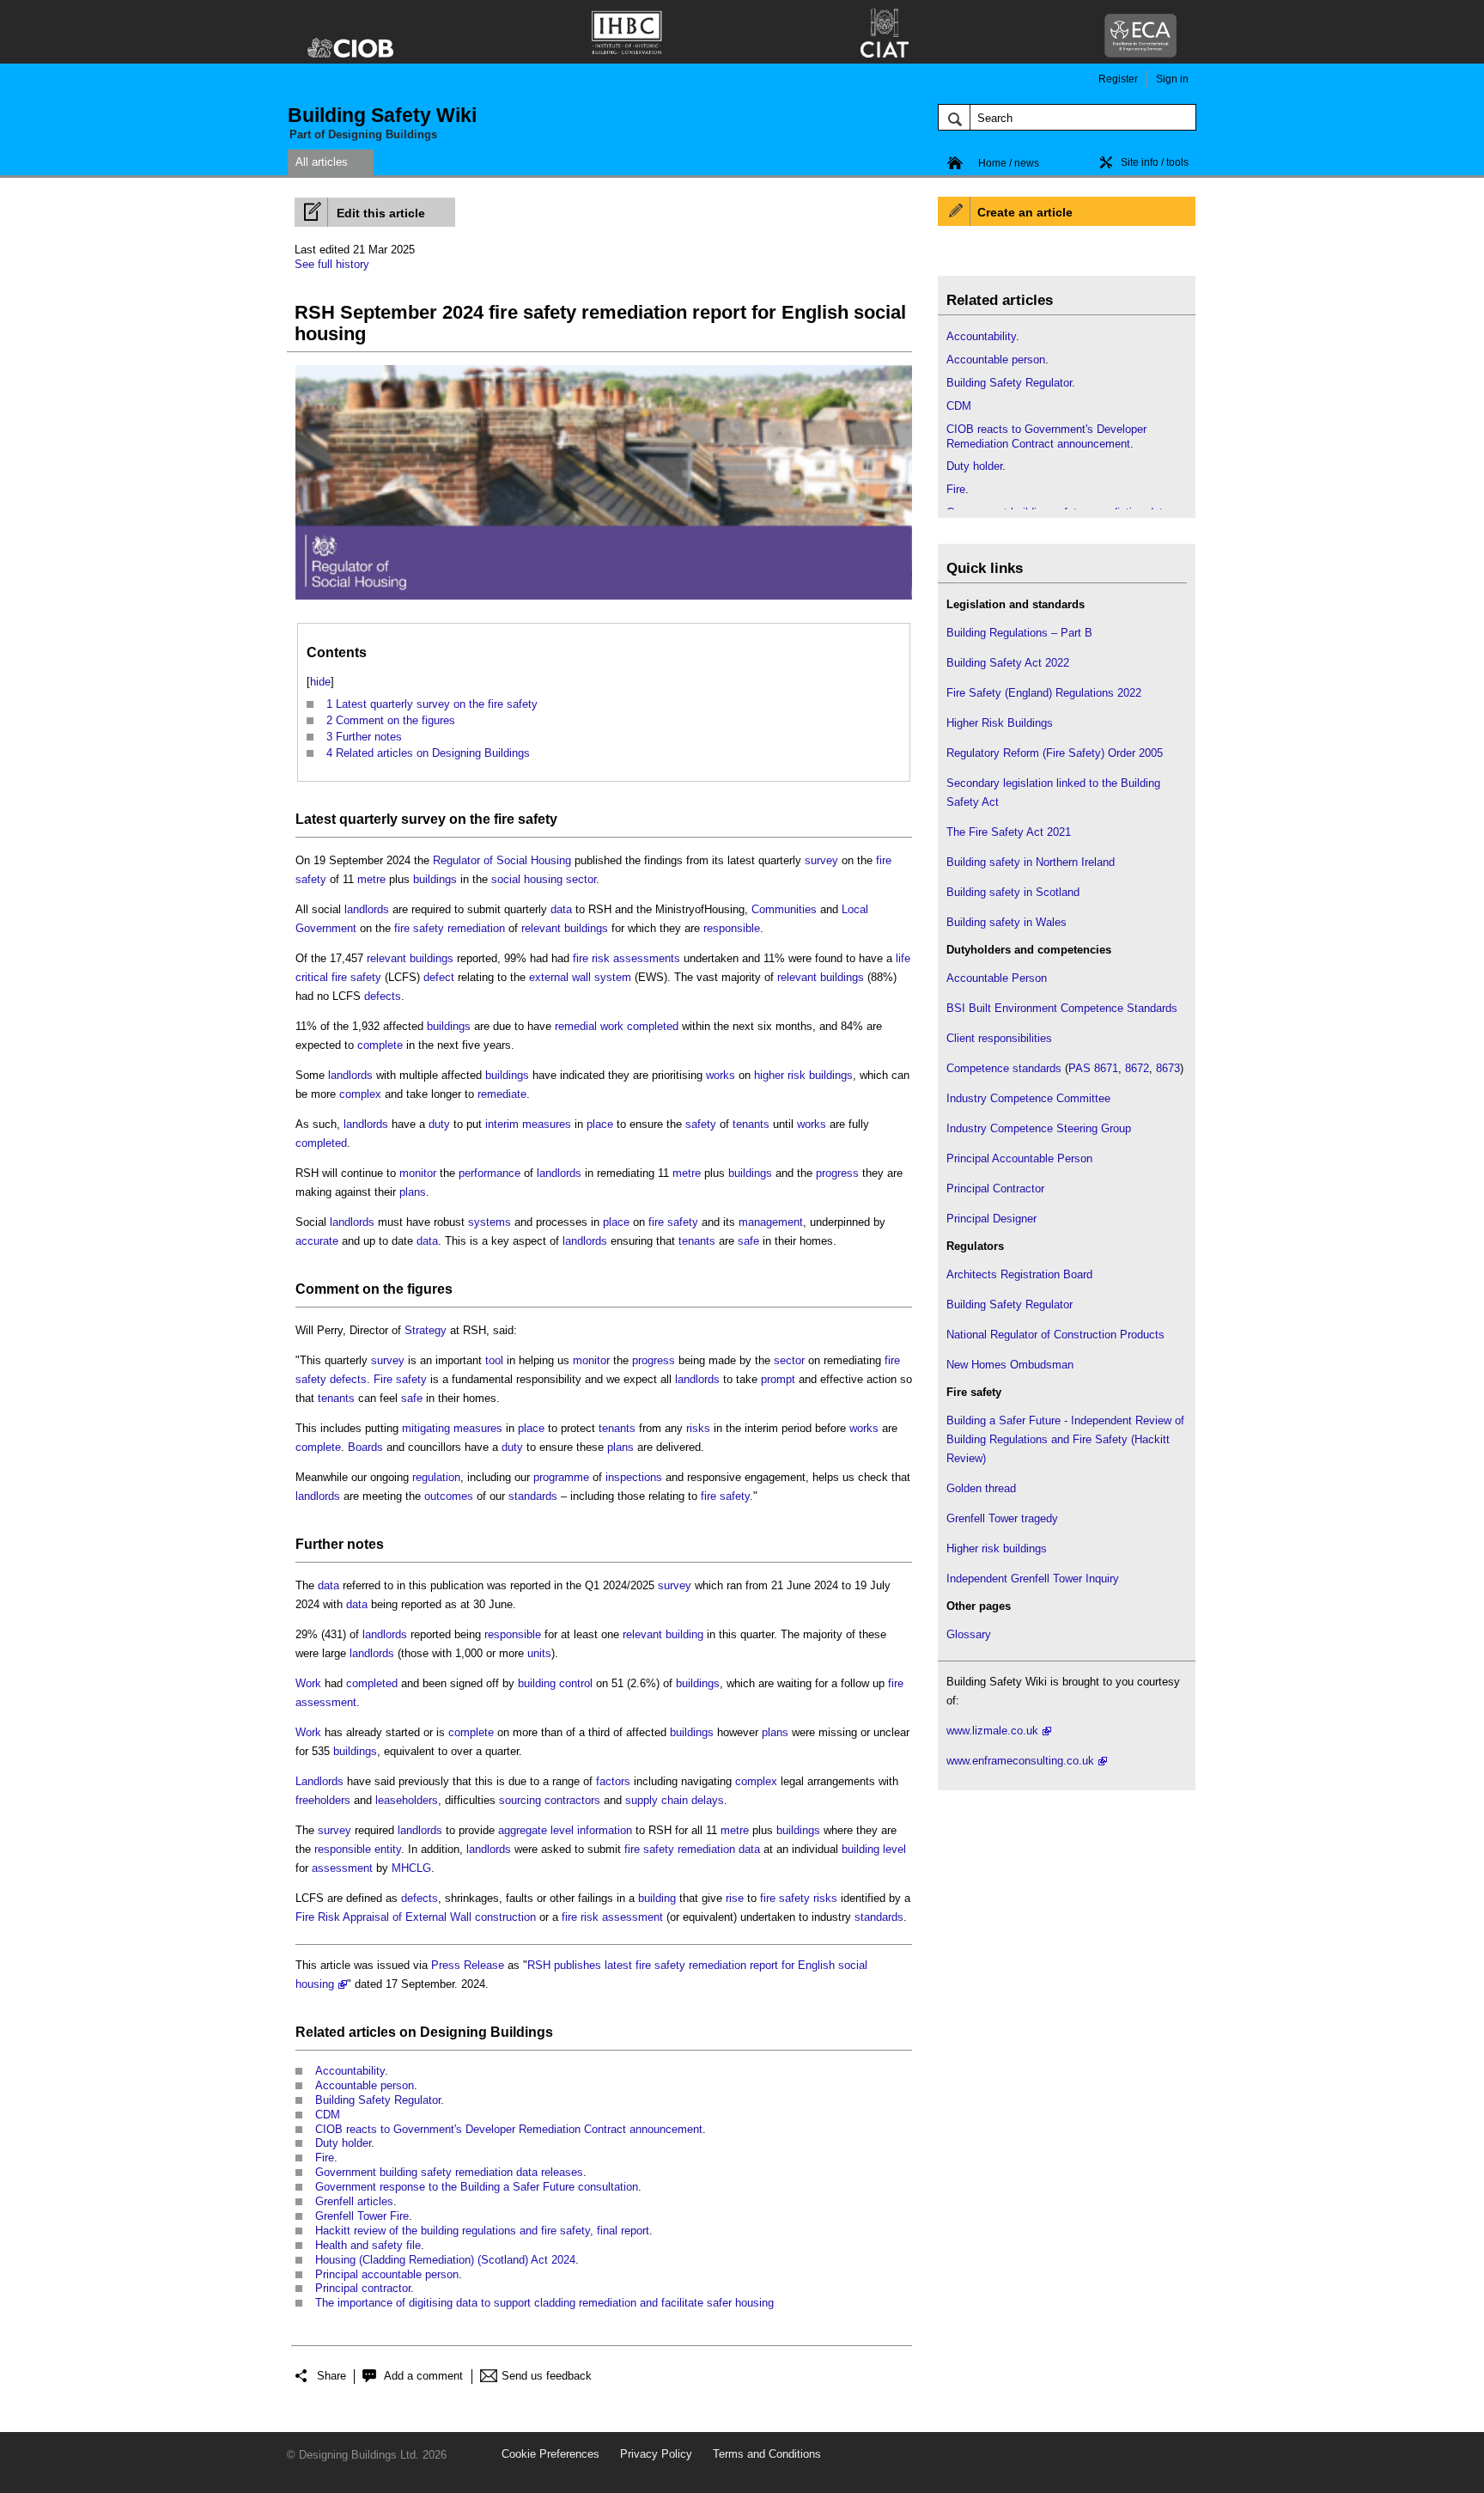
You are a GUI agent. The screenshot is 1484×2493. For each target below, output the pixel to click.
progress (837, 1173)
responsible (732, 928)
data (561, 909)
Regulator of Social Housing (502, 860)
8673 (1168, 1068)
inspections (634, 1477)
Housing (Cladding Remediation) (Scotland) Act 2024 (445, 2260)
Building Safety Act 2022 (1008, 663)
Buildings (522, 2032)
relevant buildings (565, 928)
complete (380, 1045)
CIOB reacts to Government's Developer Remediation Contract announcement (509, 2129)
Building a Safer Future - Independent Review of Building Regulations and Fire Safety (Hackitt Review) (1065, 1439)
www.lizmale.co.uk (992, 1731)
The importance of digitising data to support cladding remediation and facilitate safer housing (544, 2303)
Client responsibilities (999, 1038)
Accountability (350, 2071)
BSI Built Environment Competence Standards (1062, 1008)
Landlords (319, 1781)
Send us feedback (547, 2376)
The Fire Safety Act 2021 (1009, 832)
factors (613, 1781)
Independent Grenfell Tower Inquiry (1033, 1579)
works (721, 1075)
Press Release (468, 1965)
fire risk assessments (626, 958)
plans (413, 1192)
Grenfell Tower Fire (362, 2216)
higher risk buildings (803, 1075)
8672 (1137, 1068)
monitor (418, 1173)
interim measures (528, 1124)
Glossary (969, 1634)
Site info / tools (1155, 162)
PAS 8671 (1093, 1068)
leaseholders (407, 1800)
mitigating (426, 1428)
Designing (453, 2032)
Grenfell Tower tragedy (1002, 1518)
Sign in (1172, 79)
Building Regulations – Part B (1019, 633)
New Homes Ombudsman (1010, 1365)
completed (653, 1026)
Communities (784, 909)
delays (708, 1800)
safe (748, 1241)
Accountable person (365, 2085)
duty (439, 1124)
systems (490, 1222)
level (562, 1830)
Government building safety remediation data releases (449, 2172)
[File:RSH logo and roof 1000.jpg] (604, 600)
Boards (365, 1447)
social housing (527, 879)
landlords (367, 909)
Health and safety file (368, 2245)
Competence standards (1004, 1068)
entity (388, 1849)
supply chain (657, 1800)
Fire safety (400, 1379)
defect (439, 977)
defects (383, 996)
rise (735, 1898)
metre (371, 879)
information (605, 1830)
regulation (436, 1477)
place (600, 1124)
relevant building (663, 1634)
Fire (325, 2158)
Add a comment (423, 2376)
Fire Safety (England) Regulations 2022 (1044, 693)
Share (331, 2376)
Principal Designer (991, 1219)
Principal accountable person (387, 2274)
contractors (572, 1800)
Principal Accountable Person (1019, 1158)
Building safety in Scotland (1013, 892)
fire (896, 1683)
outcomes (449, 1496)
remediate (502, 1094)
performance (490, 1173)
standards (533, 1496)
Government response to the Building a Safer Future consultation (477, 2187)
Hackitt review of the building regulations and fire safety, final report (482, 2231)
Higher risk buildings (997, 1548)
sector (581, 879)
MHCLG (411, 1868)
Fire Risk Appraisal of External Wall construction (416, 1917)
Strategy (426, 1330)
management (771, 1222)
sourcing (520, 1800)
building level (874, 1849)
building (657, 1898)
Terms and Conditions (767, 2454)
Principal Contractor (995, 1189)
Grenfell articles (354, 2201)
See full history (332, 264)
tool (494, 1360)
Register (1118, 79)
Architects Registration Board (1019, 1274)
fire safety (526, 819)
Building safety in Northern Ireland (1031, 862)
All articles (322, 162)
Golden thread (981, 1488)
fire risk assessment (612, 1917)
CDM (328, 2115)
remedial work (589, 1026)
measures (478, 1428)
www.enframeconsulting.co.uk (1020, 1761)
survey (423, 819)
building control (555, 1683)
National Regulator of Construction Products (1055, 1335)
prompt (778, 1379)
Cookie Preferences (550, 2454)
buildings (435, 879)
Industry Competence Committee (1028, 1098)
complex (360, 1094)
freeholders (323, 1800)
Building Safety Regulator (378, 2100)
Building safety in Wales (1007, 922)
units (539, 1653)
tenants (751, 1124)
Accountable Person (997, 978)
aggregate (523, 1830)
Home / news (1009, 163)
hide (320, 682)
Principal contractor (363, 2288)
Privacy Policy (656, 2454)
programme (561, 1477)
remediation (476, 928)
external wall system (580, 977)
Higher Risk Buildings (1000, 723)
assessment (326, 1702)
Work (308, 1683)
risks (698, 1428)
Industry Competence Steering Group (1039, 1128)
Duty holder (343, 2143)
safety (701, 1124)
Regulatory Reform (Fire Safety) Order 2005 (1055, 753)
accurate (317, 1241)
